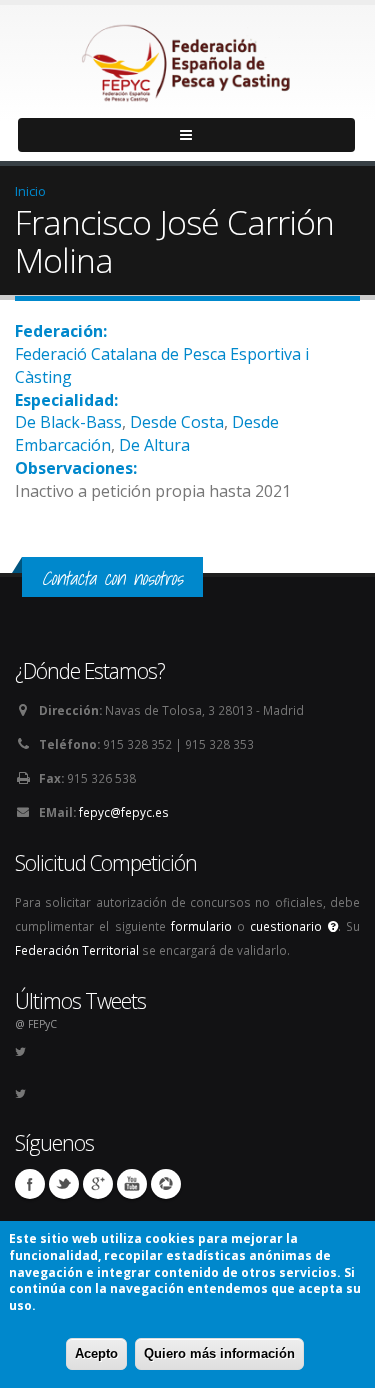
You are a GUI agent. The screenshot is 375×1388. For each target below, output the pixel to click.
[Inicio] (188, 58)
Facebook (30, 1184)
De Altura (154, 445)
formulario (201, 926)
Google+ (98, 1184)
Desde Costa (177, 422)
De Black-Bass (68, 422)
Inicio (30, 191)
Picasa (166, 1184)
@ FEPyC (36, 1024)
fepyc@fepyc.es (124, 812)
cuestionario (288, 926)
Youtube (132, 1184)
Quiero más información (219, 1353)
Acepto (96, 1353)
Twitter (64, 1184)
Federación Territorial (77, 950)
